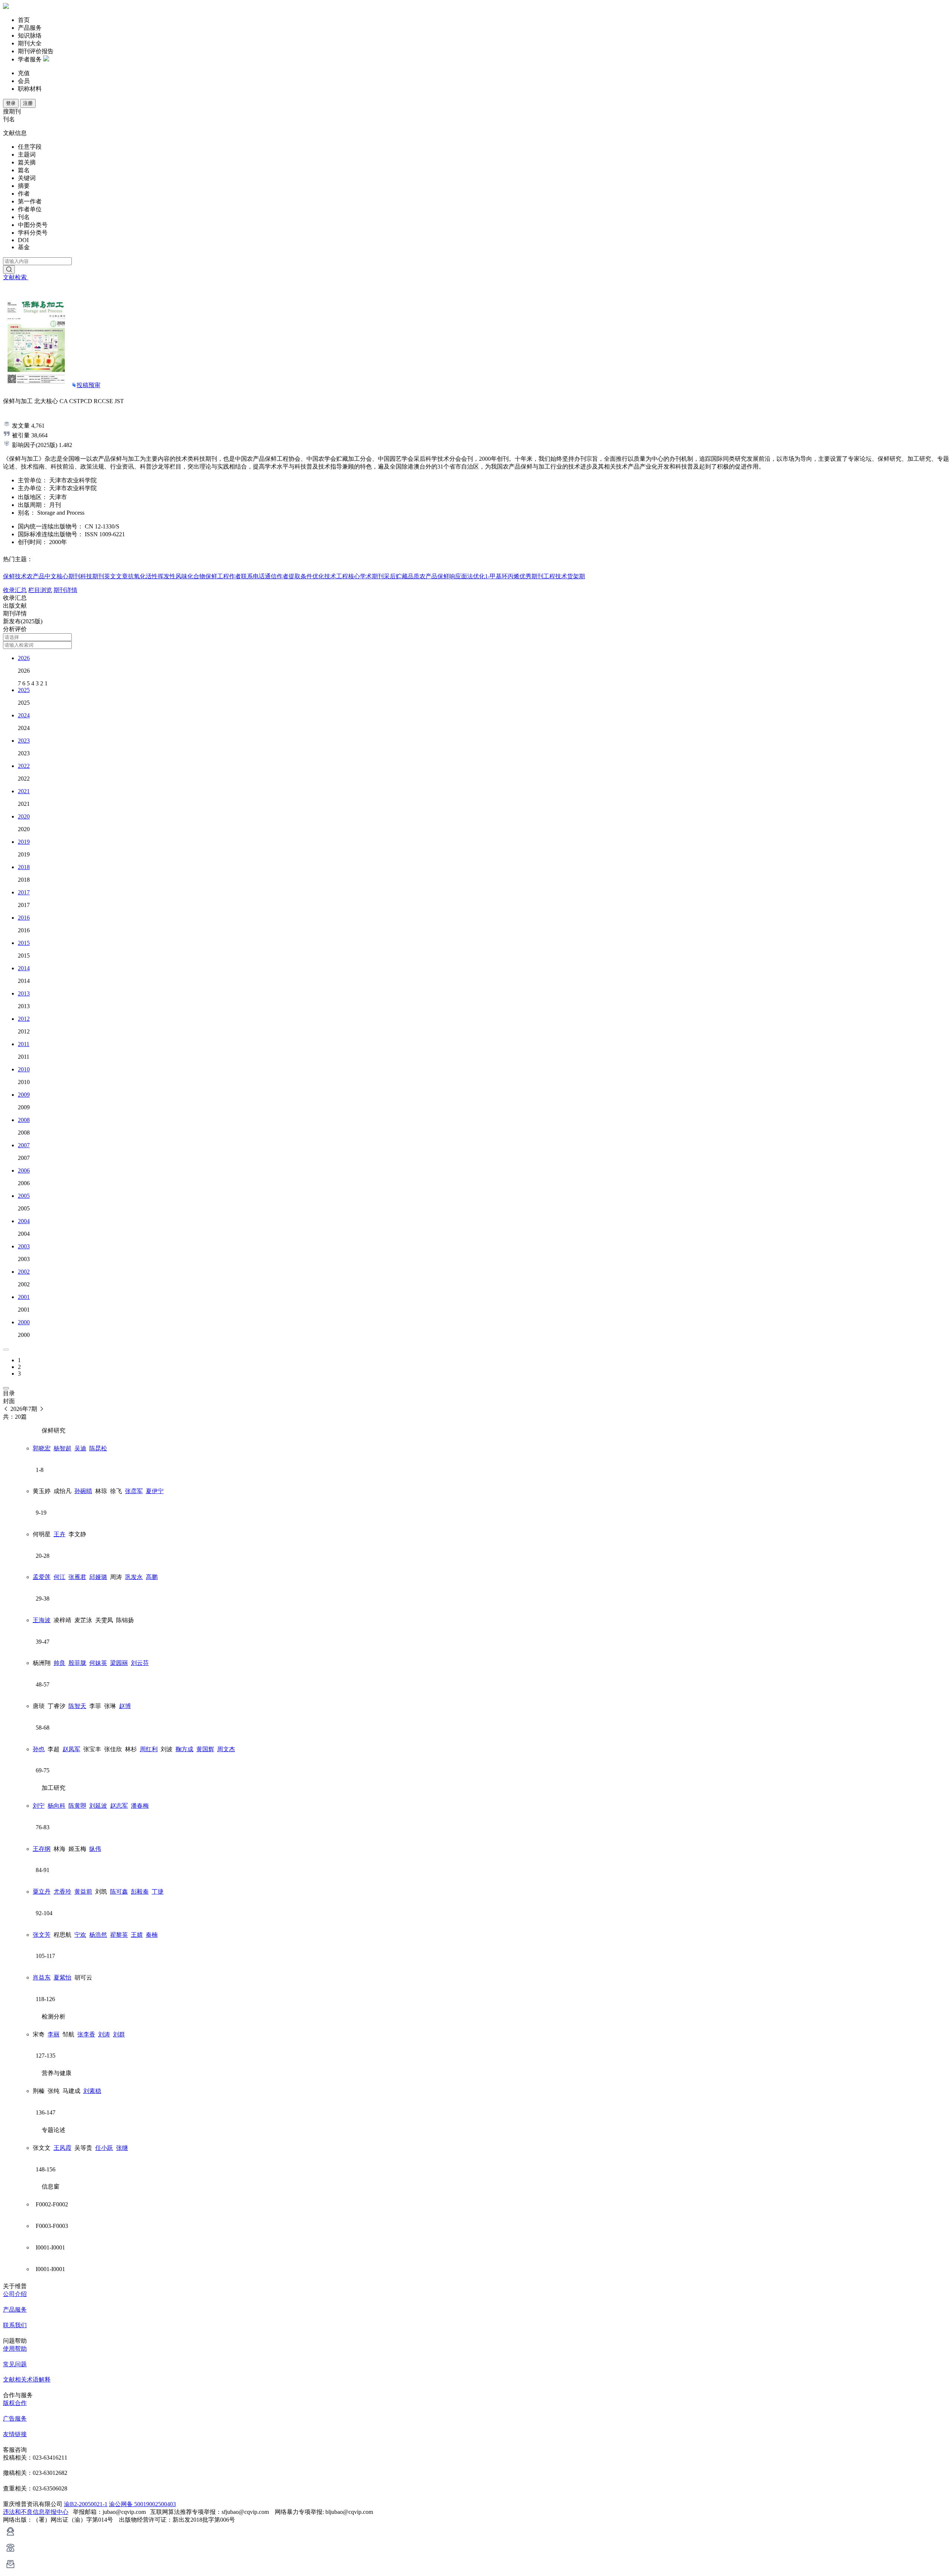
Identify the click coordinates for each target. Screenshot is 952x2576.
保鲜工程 (217, 576)
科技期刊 (92, 576)
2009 (24, 1095)
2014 (24, 968)
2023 (24, 741)
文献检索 (16, 277)
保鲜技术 (15, 576)
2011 (24, 1044)
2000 (24, 1322)
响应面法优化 (467, 576)
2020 (24, 816)
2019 (24, 842)
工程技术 (555, 576)
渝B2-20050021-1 (86, 2504)
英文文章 (116, 576)
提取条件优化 (306, 576)
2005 (24, 1196)
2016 (24, 918)
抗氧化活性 (143, 576)
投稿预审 (89, 385)
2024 (24, 715)
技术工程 (336, 576)
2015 (24, 943)
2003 (24, 1246)
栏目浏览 (40, 590)
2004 (24, 1221)
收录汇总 (15, 590)
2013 (24, 993)
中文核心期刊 (62, 576)
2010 (24, 1069)
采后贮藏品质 (402, 576)
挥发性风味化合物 (181, 576)
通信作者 (277, 576)
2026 (24, 658)
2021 (24, 791)
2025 (24, 690)
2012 (24, 1019)
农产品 (36, 576)
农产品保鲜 (434, 576)
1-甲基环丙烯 (502, 576)
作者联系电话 (247, 576)
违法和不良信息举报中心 (36, 2512)
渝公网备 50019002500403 (142, 2504)
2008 (24, 1120)
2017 (24, 892)
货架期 (576, 576)
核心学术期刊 (366, 576)
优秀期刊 (531, 576)
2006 (24, 1170)
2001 (24, 1297)
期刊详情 (65, 590)
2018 (24, 867)
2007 (24, 1145)
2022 (24, 766)
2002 (24, 1272)
